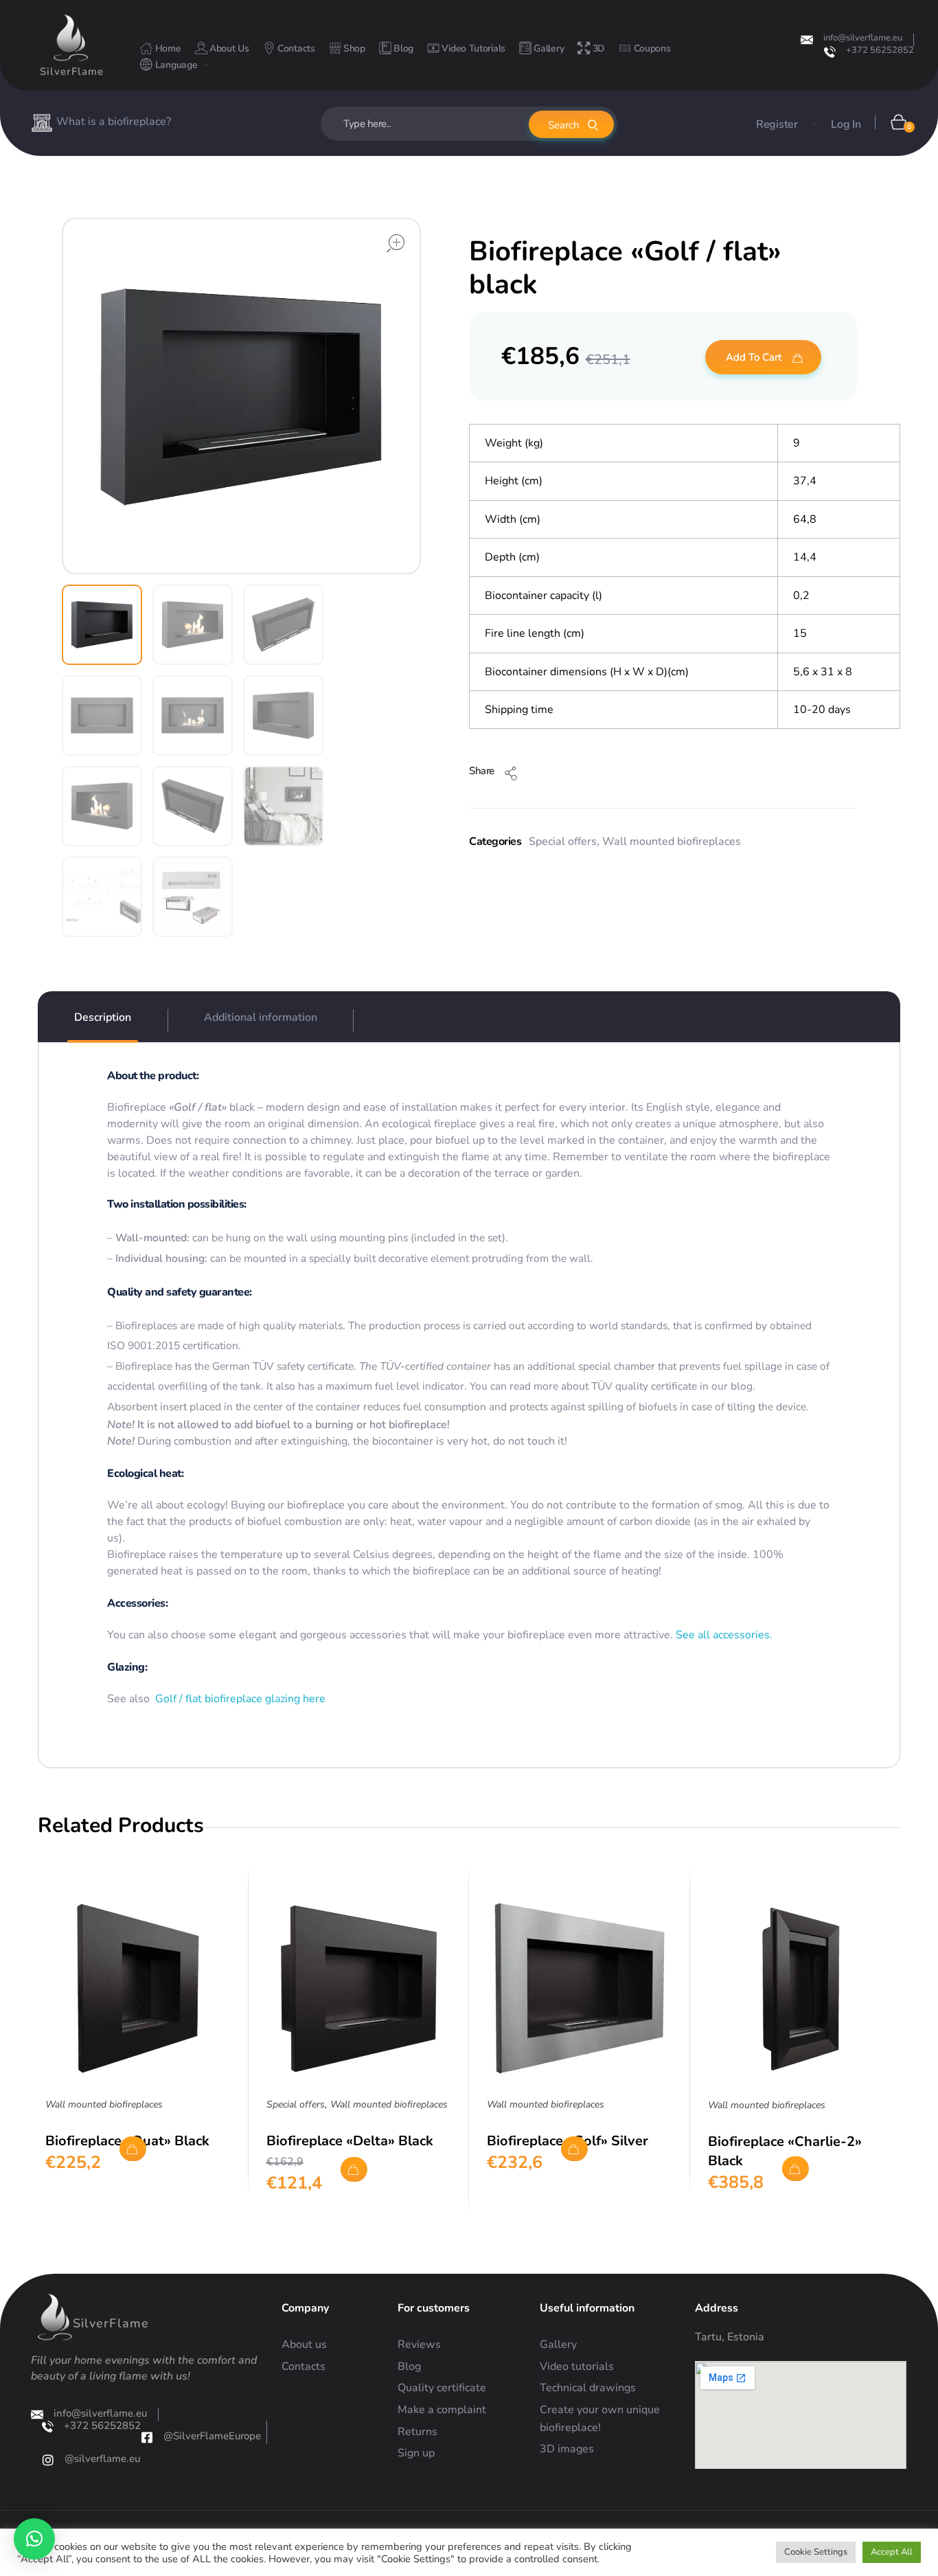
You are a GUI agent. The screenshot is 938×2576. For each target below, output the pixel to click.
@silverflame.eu (102, 2459)
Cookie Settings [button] (816, 2552)
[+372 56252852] (830, 52)
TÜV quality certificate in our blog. (673, 1386)
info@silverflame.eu (863, 38)
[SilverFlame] (71, 38)
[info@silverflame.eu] (807, 40)
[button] (34, 2539)
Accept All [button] (892, 2552)
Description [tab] (103, 1017)
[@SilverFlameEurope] (147, 2437)
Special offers (563, 841)
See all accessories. (723, 1635)
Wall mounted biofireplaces (672, 841)
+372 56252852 (880, 50)
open (396, 243)
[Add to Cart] (133, 2149)
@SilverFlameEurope (212, 2436)
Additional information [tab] (261, 1017)
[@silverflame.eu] (48, 2460)
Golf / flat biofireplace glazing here (240, 1699)
